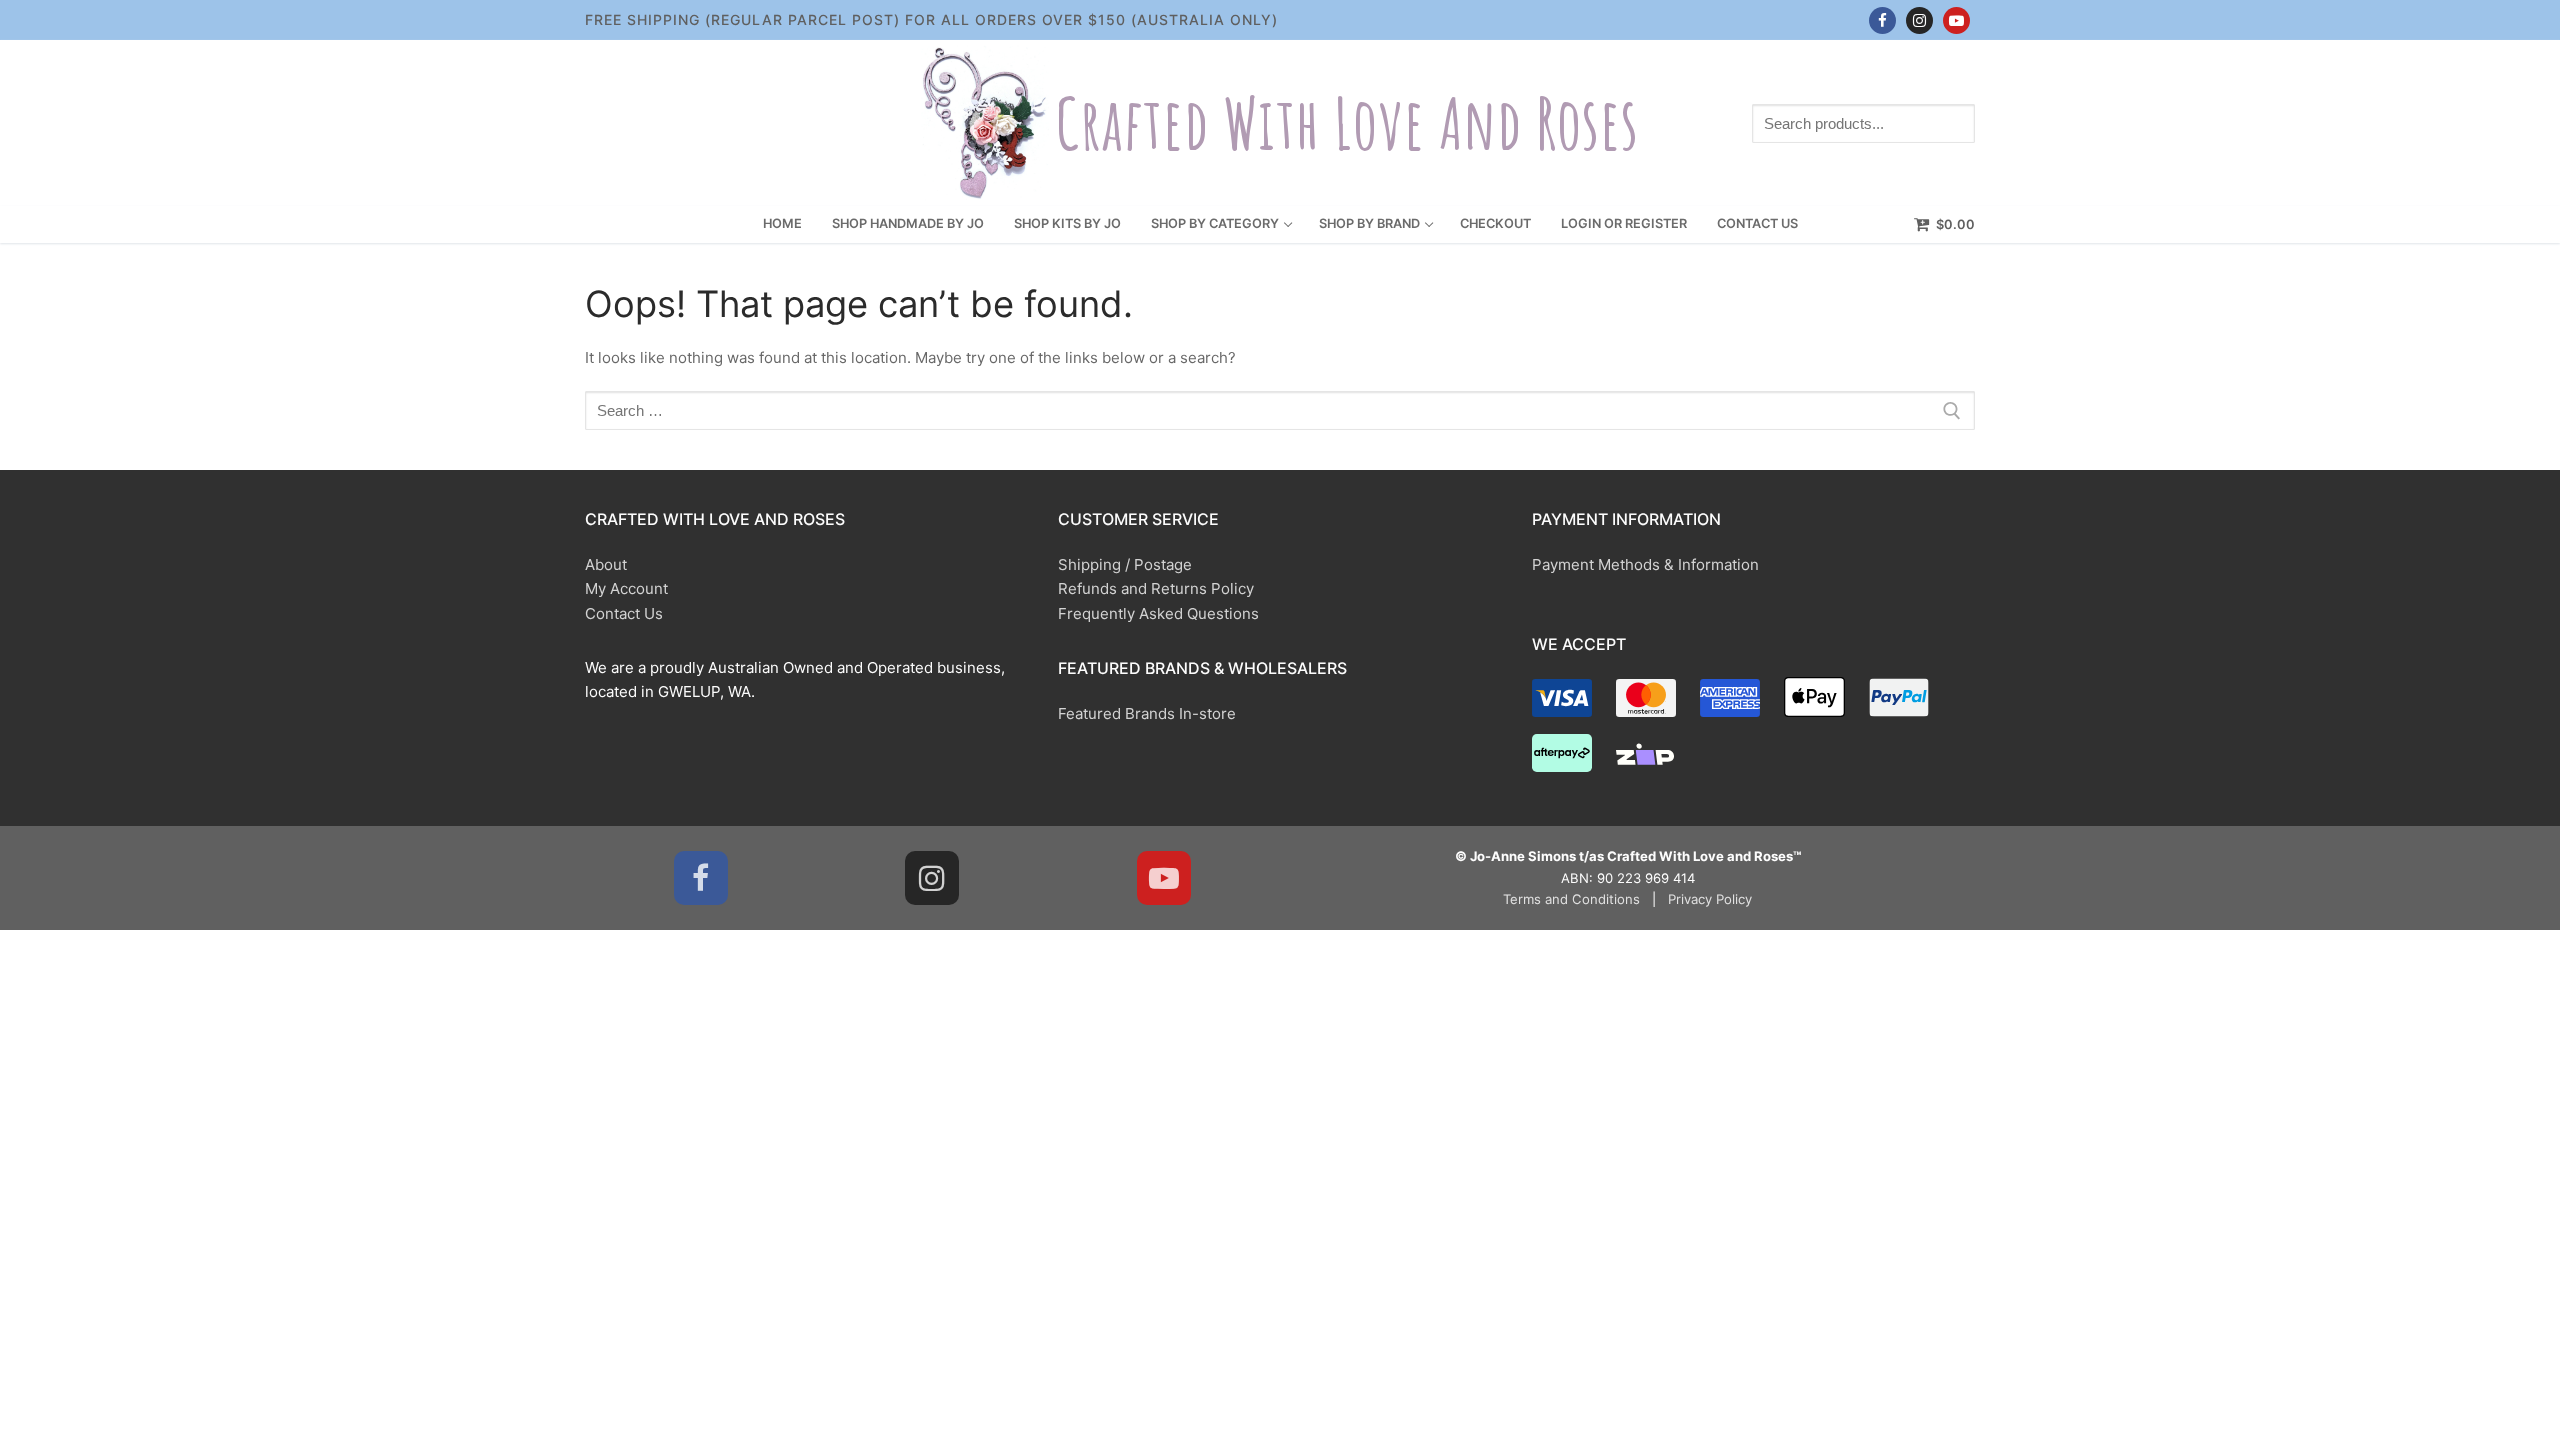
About (606, 564)
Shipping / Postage (1125, 564)
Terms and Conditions (1571, 899)
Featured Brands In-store (1147, 713)
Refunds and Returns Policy (1156, 588)
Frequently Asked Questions (1158, 613)
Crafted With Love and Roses (1347, 123)
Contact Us (624, 613)
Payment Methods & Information (1645, 564)
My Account (626, 588)
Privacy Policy (1710, 899)
